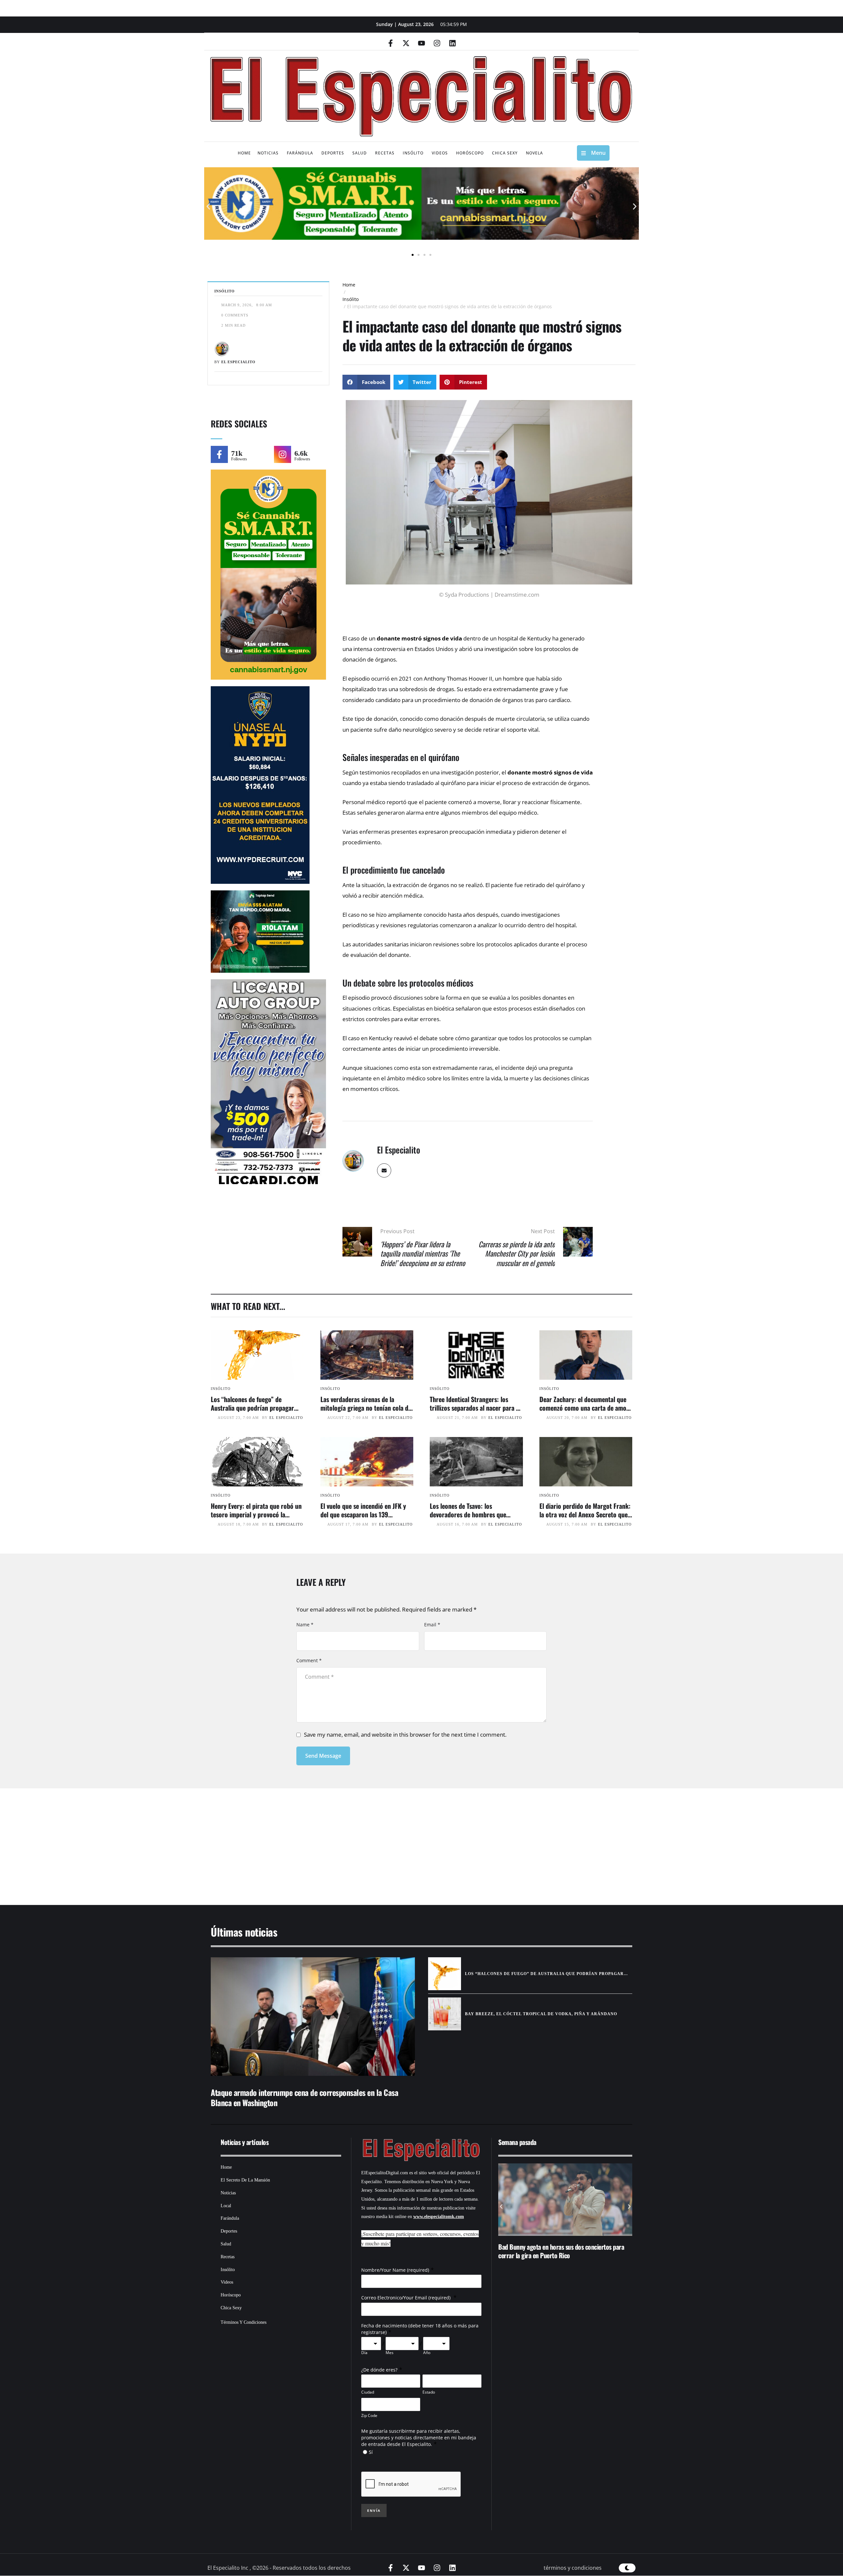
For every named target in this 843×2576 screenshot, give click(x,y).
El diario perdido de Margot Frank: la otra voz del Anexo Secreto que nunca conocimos (585, 1514)
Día (364, 2353)
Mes (390, 2353)
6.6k (301, 453)
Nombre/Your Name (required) (395, 2270)
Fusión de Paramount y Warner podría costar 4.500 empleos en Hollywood (572, 2251)
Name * (305, 1625)
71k (237, 453)
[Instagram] (437, 43)
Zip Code (369, 2415)
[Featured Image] (257, 1355)
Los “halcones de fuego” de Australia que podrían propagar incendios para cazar (252, 1408)
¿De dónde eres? (379, 2370)
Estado (429, 2392)
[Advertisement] (402, 1838)
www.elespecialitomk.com (439, 2217)
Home (349, 285)
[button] (208, 207)
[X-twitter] (406, 43)
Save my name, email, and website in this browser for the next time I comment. (405, 1735)
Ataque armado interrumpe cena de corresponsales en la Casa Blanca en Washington (304, 2097)
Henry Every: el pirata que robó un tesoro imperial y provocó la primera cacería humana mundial (256, 1514)
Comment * (309, 1660)
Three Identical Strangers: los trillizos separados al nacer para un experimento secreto (476, 1408)
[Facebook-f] (391, 43)
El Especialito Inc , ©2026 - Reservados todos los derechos (279, 2568)
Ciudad (368, 2392)
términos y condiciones (573, 2568)
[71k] (219, 454)
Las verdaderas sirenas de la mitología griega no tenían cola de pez (366, 1408)
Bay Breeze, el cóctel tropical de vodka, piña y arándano (541, 2014)
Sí (371, 2452)
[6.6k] (283, 454)
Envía (374, 2510)
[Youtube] (421, 43)
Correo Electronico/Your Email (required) (407, 2298)
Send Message (323, 1756)
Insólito (351, 299)
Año (427, 2353)
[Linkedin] (452, 43)
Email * (432, 1625)
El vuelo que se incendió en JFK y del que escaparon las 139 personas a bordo (363, 1514)
